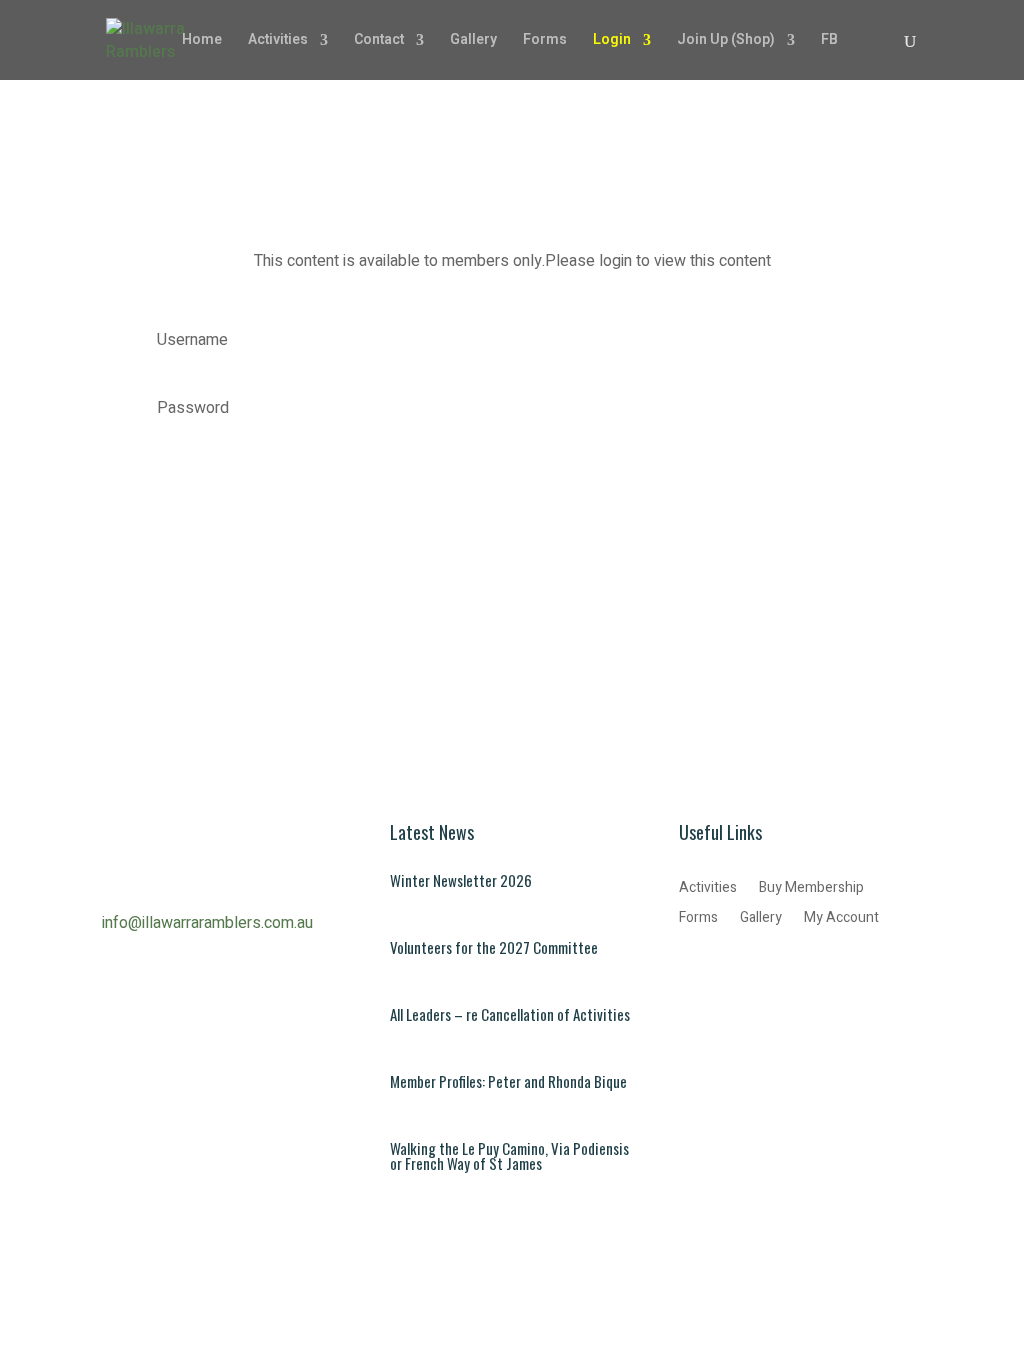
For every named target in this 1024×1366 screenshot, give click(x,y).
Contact (379, 41)
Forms (545, 41)
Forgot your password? (205, 458)
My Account (841, 919)
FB (829, 41)
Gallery (473, 41)
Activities (278, 41)
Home (202, 41)
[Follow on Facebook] (695, 972)
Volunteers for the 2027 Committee (494, 947)
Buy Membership (811, 889)
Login (612, 41)
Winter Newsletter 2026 (461, 880)
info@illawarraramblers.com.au (207, 923)
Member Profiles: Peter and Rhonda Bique (508, 1081)
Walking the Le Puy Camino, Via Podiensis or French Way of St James (509, 1155)
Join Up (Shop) (726, 41)
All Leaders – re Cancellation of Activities (510, 1014)
